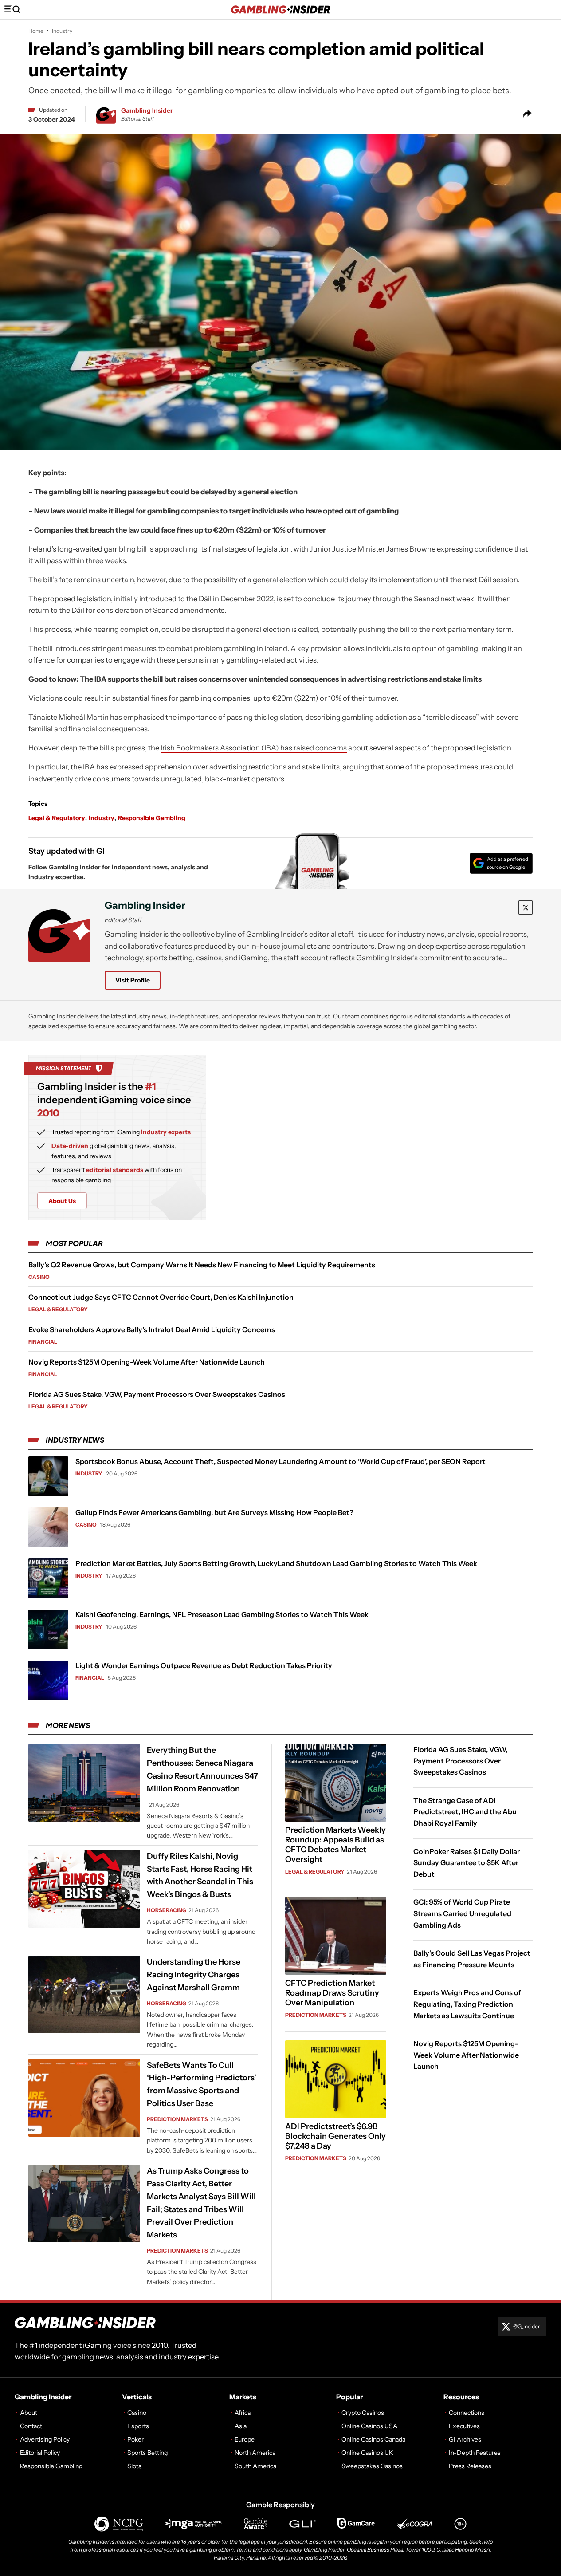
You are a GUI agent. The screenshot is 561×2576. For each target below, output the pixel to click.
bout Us (62, 1201)
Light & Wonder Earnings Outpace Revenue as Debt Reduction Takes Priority (204, 1665)
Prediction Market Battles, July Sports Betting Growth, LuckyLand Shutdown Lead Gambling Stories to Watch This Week (276, 1563)
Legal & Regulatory (57, 818)
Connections (467, 2413)
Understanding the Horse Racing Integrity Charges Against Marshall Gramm (194, 1975)
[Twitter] (526, 907)
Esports (138, 2426)
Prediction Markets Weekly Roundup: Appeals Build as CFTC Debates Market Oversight (335, 1845)
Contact (31, 2426)
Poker (135, 2439)
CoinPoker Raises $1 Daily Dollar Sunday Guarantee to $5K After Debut (467, 1863)
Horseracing (167, 1910)
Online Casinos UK (367, 2453)
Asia (241, 2426)
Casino (39, 1277)
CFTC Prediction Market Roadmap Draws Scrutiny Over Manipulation (332, 1993)
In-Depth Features (475, 2453)
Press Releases (470, 2466)
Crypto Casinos (363, 2413)
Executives (464, 2426)
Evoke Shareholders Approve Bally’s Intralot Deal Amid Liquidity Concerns (152, 1329)
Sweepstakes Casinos (372, 2466)
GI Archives (465, 2439)
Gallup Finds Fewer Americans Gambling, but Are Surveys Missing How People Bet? (214, 1512)
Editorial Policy (40, 2453)
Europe (245, 2439)
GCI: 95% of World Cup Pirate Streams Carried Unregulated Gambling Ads (462, 1914)
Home (36, 31)
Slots (134, 2466)
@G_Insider (527, 2326)
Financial (43, 1342)
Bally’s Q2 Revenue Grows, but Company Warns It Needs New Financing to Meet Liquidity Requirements (202, 1265)
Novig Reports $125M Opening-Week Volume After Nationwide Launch (147, 1362)
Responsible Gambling (152, 818)
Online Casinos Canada (373, 2439)
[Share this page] (527, 114)
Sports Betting (147, 2453)
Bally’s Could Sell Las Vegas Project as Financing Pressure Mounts (472, 1959)
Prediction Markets (177, 2119)
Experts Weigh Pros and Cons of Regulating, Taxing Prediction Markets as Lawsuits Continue (467, 2004)
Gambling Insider (147, 110)
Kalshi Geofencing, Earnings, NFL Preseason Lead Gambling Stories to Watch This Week (222, 1614)
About (29, 2413)
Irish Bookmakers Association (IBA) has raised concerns (254, 748)
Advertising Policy (45, 2439)
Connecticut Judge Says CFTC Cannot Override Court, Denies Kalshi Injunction (161, 1297)
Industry (62, 31)
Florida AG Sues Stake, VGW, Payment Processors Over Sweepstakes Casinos (157, 1394)
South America (255, 2466)
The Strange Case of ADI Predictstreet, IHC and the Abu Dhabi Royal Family (465, 1812)
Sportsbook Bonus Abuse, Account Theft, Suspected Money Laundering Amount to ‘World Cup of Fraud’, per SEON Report (280, 1461)
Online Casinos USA (369, 2426)
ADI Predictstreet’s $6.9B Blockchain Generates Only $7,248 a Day (335, 2136)
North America (255, 2453)
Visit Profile (133, 980)
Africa (243, 2413)
